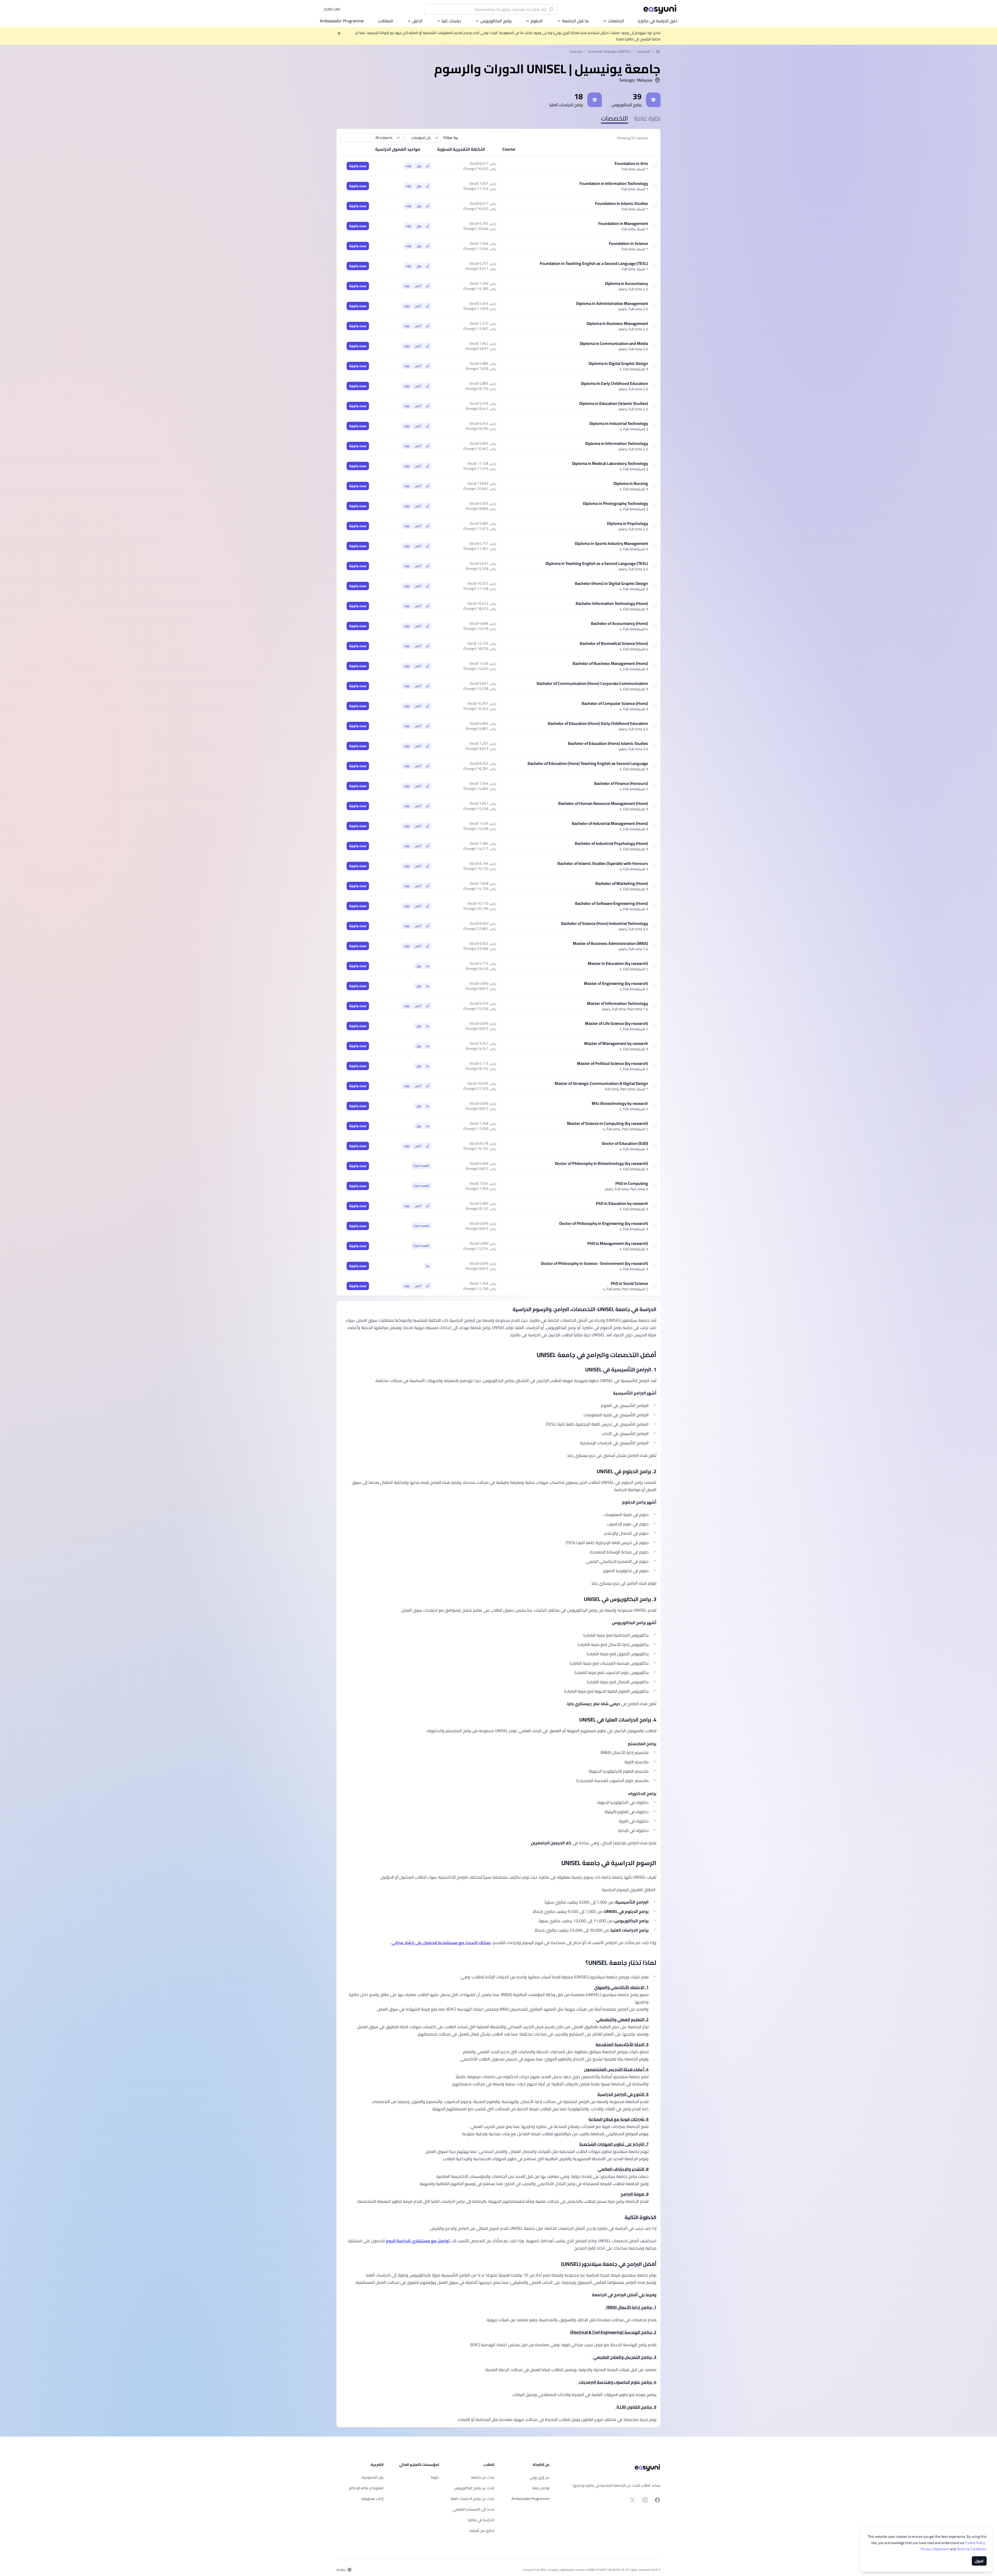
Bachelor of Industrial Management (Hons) (610, 823)
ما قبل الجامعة (575, 21)
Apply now (358, 166)
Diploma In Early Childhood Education (614, 383)
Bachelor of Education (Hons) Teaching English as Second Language (588, 763)
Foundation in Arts (631, 163)
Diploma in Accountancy (627, 283)
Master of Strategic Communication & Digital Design (601, 1083)
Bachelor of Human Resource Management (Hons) (603, 803)
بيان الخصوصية (373, 2477)
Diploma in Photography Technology (615, 503)
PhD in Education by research (622, 1203)
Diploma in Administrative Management (612, 303)
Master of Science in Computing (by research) (608, 1123)
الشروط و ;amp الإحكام (366, 2488)
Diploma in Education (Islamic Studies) (614, 403)
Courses (576, 51)
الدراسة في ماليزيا (481, 2520)
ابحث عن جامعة (483, 2477)
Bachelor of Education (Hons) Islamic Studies (608, 743)
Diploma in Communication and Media (614, 343)
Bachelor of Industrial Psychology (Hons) (611, 843)
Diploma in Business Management (617, 323)
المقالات (385, 21)
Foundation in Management (623, 223)
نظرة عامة (647, 118)
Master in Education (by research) (618, 963)
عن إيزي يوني (540, 2477)
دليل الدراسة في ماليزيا (658, 21)
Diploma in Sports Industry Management (611, 543)
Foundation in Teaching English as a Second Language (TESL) (594, 263)
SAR (332, 9)
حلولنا (435, 2477)
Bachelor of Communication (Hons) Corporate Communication (592, 683)
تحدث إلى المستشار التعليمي (473, 2509)
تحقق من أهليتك (482, 2531)
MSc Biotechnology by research (620, 1103)
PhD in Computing (632, 1183)
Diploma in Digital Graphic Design (618, 363)
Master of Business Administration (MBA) (610, 943)
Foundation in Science (628, 243)
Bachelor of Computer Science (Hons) (615, 703)
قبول (979, 2561)
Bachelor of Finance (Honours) (621, 783)
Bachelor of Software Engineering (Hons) (612, 903)
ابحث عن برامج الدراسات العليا (473, 2499)
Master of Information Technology (618, 1003)
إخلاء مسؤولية (372, 2499)
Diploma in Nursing (631, 483)
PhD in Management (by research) (618, 1243)
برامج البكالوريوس (496, 21)
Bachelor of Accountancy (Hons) (619, 623)
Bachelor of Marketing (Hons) (622, 883)
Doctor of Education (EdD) (625, 1143)
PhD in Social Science (629, 1283)
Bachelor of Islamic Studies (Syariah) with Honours (603, 863)
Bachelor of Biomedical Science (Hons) (614, 643)
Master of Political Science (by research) (612, 1063)
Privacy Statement (935, 2549)
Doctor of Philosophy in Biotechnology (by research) (601, 1163)
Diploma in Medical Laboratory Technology (610, 463)
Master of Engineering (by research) (616, 983)
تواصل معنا (541, 2488)
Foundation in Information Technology (614, 183)
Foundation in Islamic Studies (622, 203)
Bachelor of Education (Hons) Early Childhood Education (598, 723)
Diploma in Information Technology (617, 443)
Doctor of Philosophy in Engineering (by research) (604, 1223)
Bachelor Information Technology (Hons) (612, 603)
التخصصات (615, 118)
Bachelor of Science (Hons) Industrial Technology (605, 923)
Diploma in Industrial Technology (619, 423)
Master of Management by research (616, 1043)
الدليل (417, 21)
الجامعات (616, 21)
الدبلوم (537, 21)
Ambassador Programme (342, 21)
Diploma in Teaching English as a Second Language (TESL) (597, 563)
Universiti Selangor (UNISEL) (609, 51)
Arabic (341, 2570)
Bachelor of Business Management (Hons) (610, 663)
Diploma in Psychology (628, 523)
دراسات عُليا (451, 21)
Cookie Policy (976, 2543)
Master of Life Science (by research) (617, 1023)
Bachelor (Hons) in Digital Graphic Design (611, 583)
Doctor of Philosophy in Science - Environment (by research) (594, 1263)
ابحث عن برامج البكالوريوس (474, 2488)
